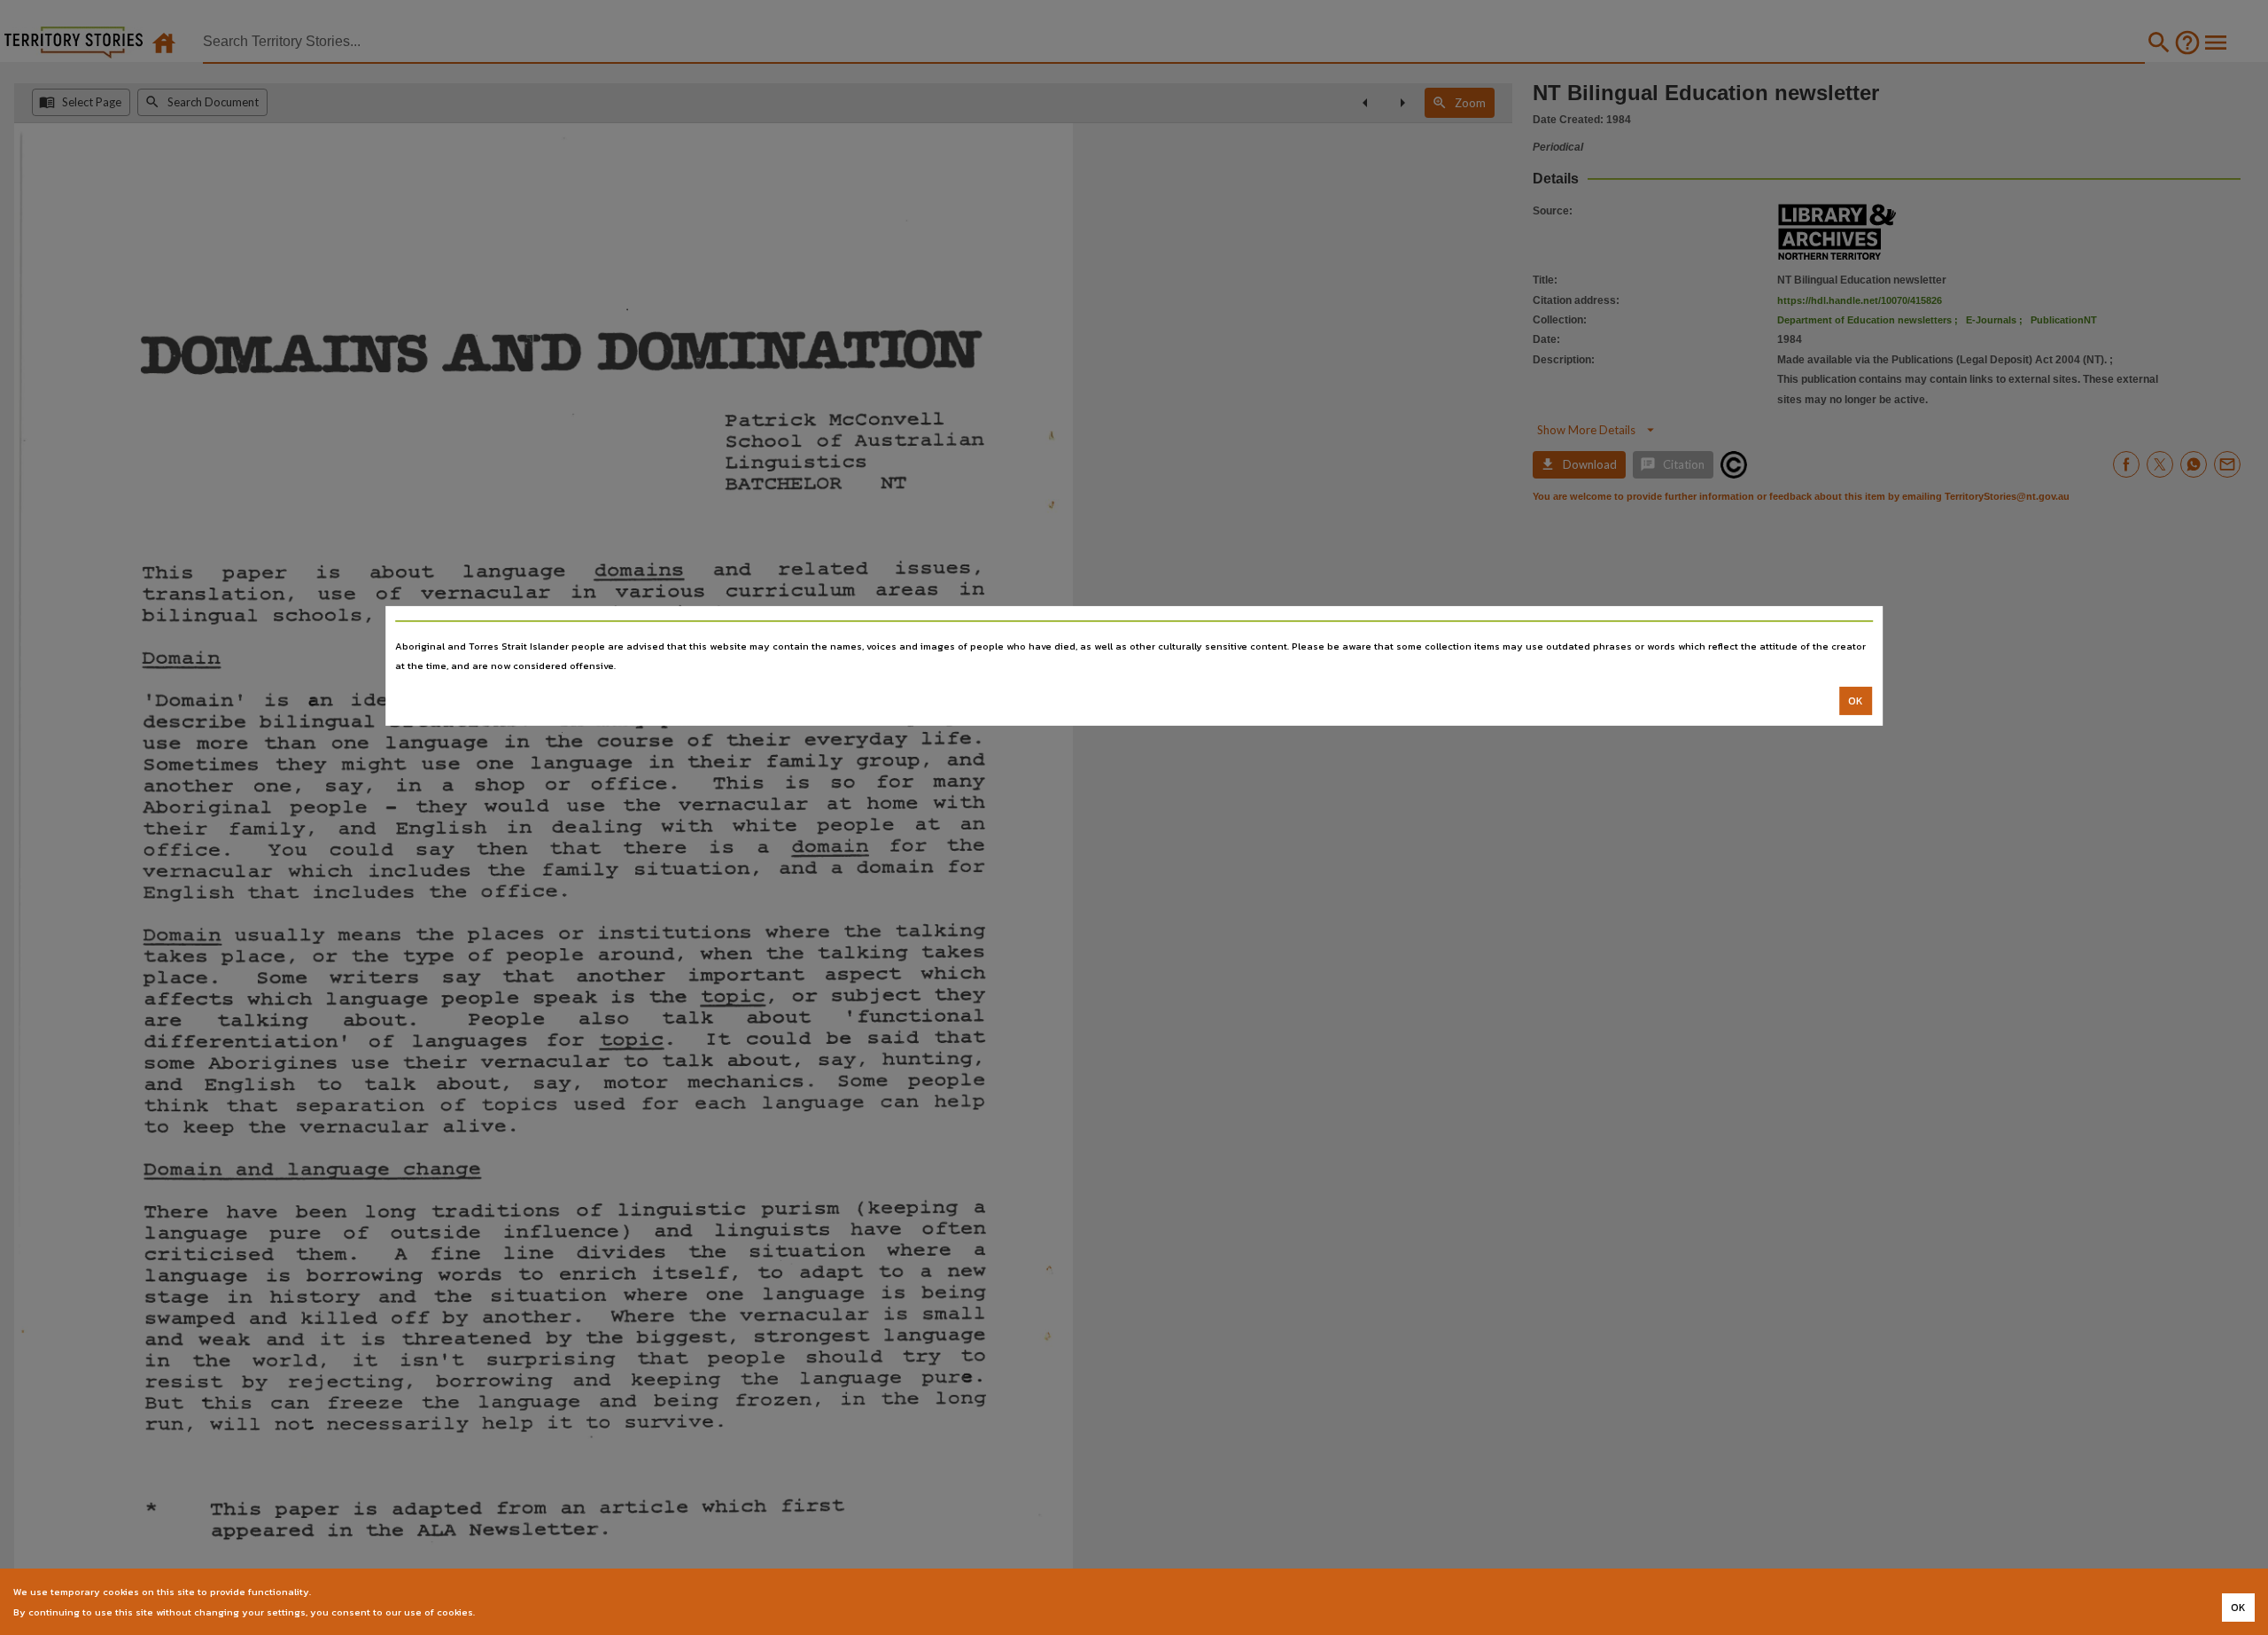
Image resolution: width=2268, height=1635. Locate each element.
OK (1856, 701)
